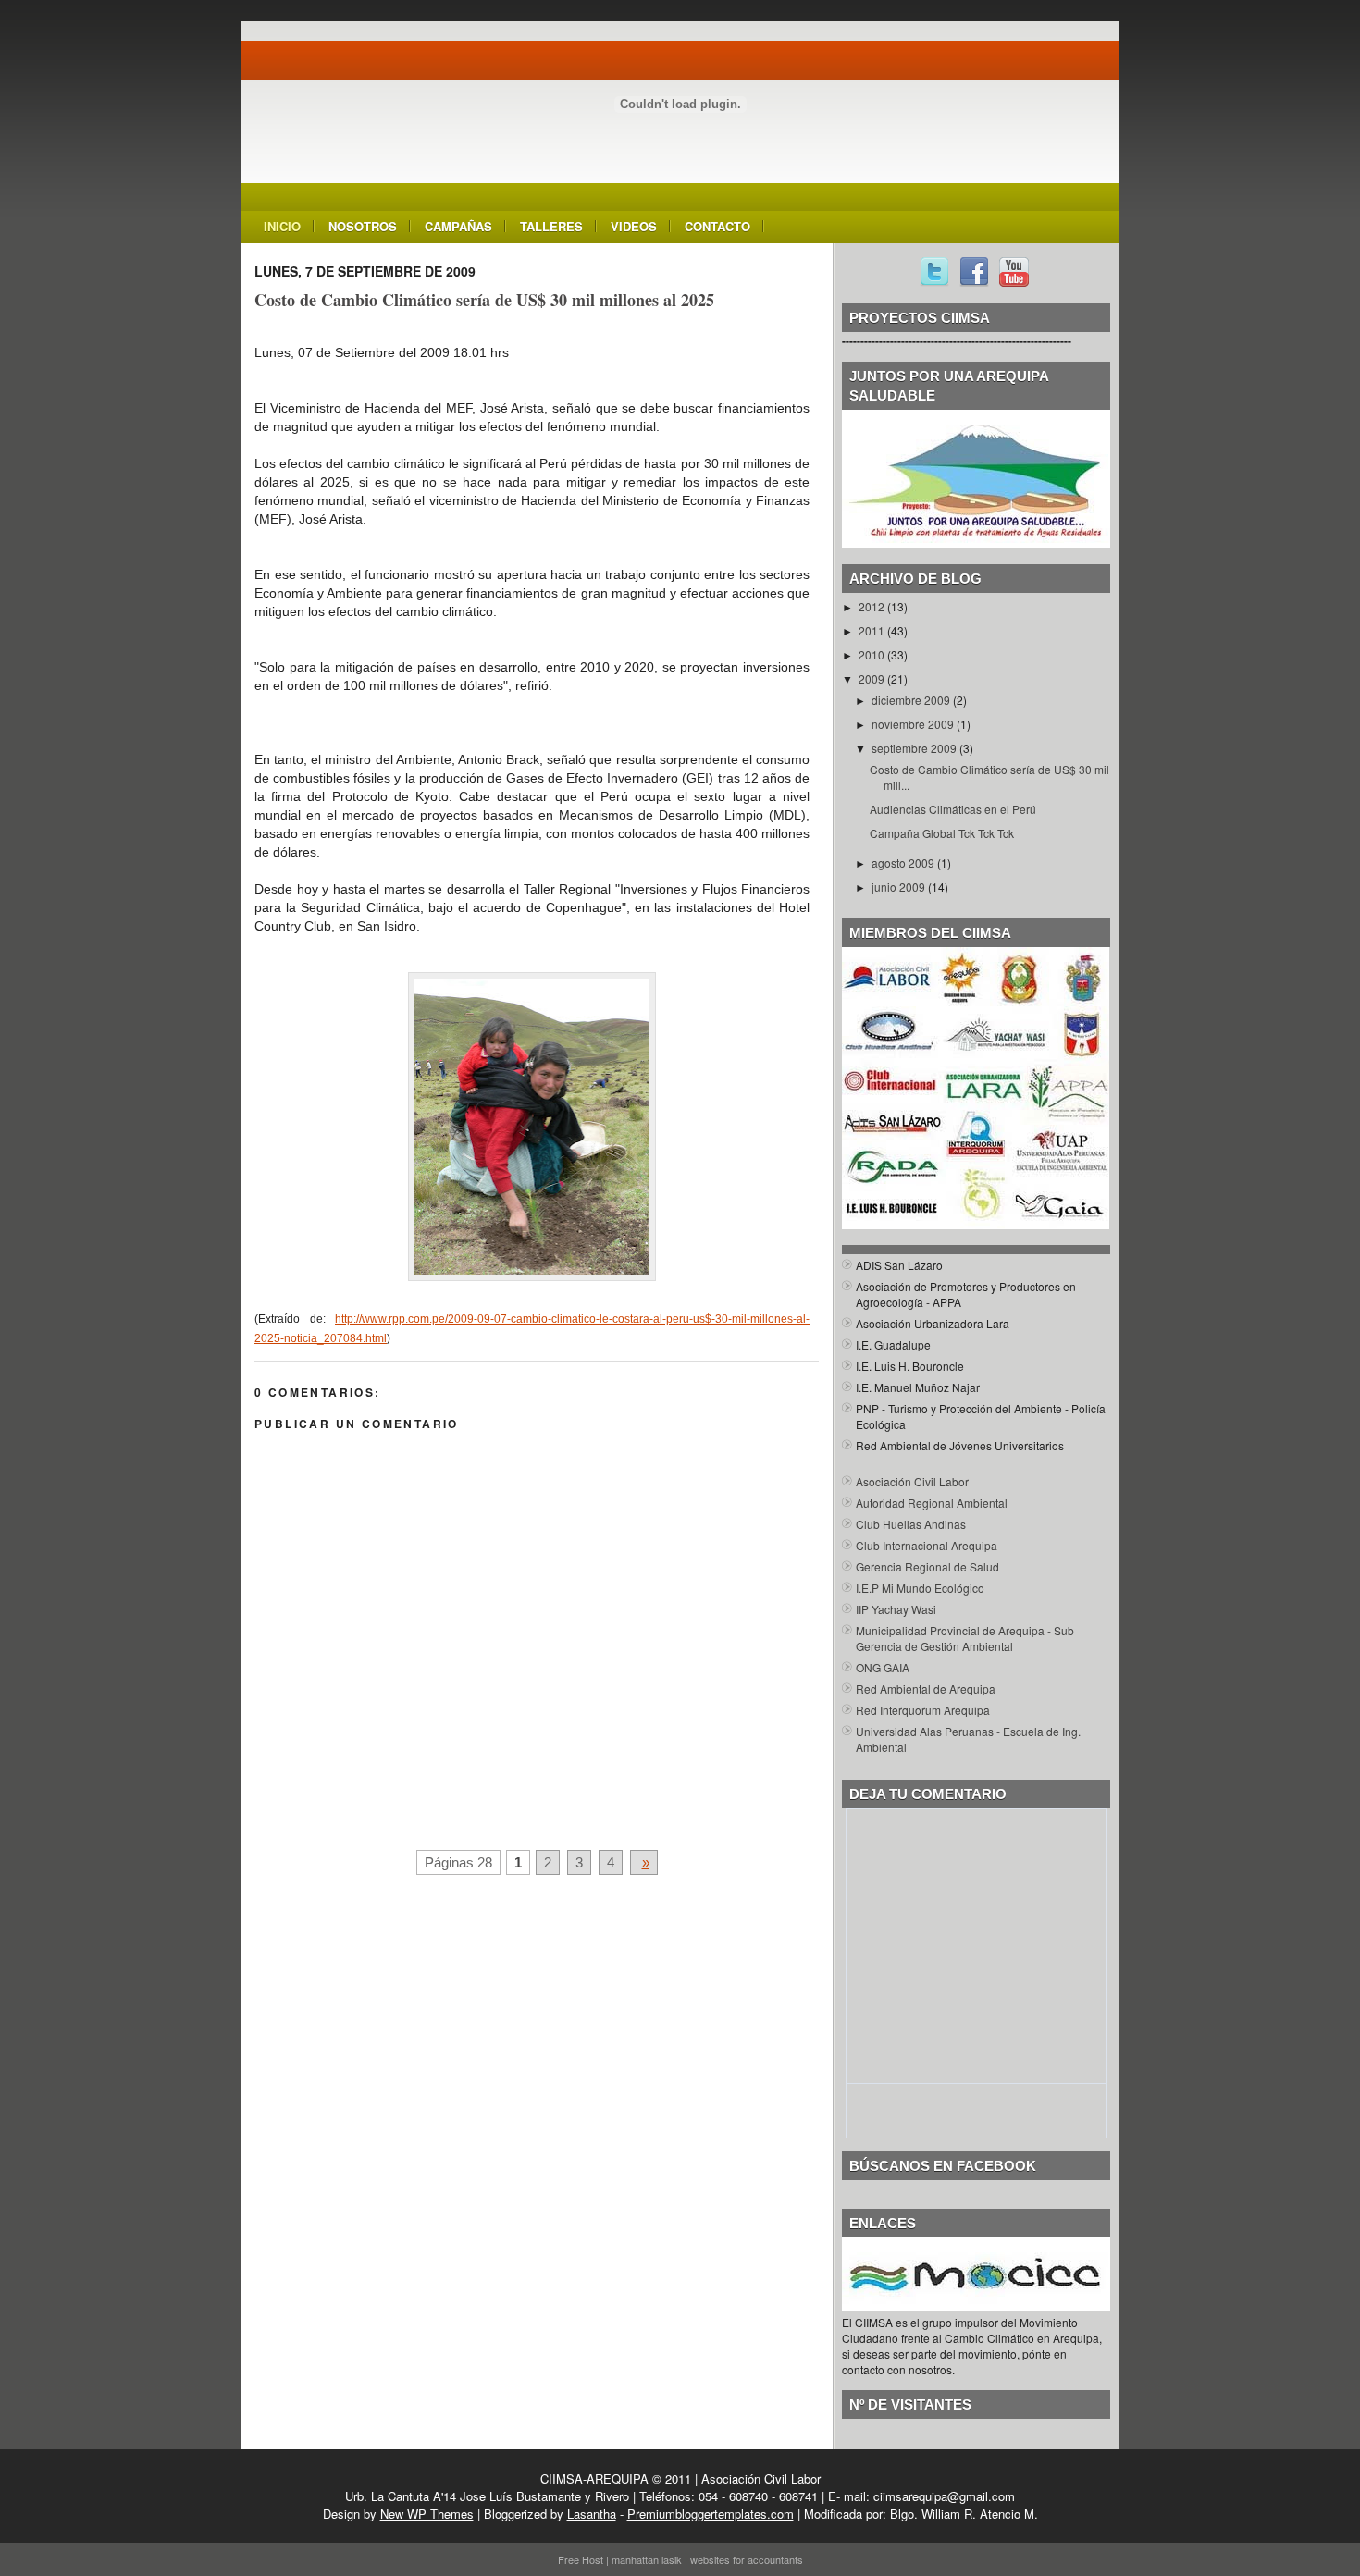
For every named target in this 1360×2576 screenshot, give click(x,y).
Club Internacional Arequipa (927, 1545)
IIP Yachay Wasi (896, 1609)
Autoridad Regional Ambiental (932, 1503)
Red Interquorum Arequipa (923, 1710)
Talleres (551, 226)
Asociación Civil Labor (912, 1481)
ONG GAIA (883, 1667)
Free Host (581, 2559)
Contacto (717, 226)
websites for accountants (747, 2559)
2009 (873, 678)
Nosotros (363, 226)
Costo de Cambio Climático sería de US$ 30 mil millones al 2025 (484, 300)
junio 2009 (900, 887)
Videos (634, 226)
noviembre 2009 (914, 724)
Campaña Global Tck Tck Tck (942, 833)
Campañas (458, 226)
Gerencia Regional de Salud (927, 1566)
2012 (873, 606)
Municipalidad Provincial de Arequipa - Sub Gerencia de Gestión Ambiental (965, 1638)
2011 (873, 630)
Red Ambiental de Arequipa (926, 1689)
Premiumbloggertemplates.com (711, 2514)
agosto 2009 (904, 863)
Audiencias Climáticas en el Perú (953, 809)
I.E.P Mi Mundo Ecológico (920, 1588)
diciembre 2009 (912, 700)
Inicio (282, 226)
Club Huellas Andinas (911, 1524)
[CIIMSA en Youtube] (1014, 282)
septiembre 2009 (915, 748)
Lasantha (592, 2514)
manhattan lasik (647, 2559)
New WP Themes (427, 2514)
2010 (873, 654)
